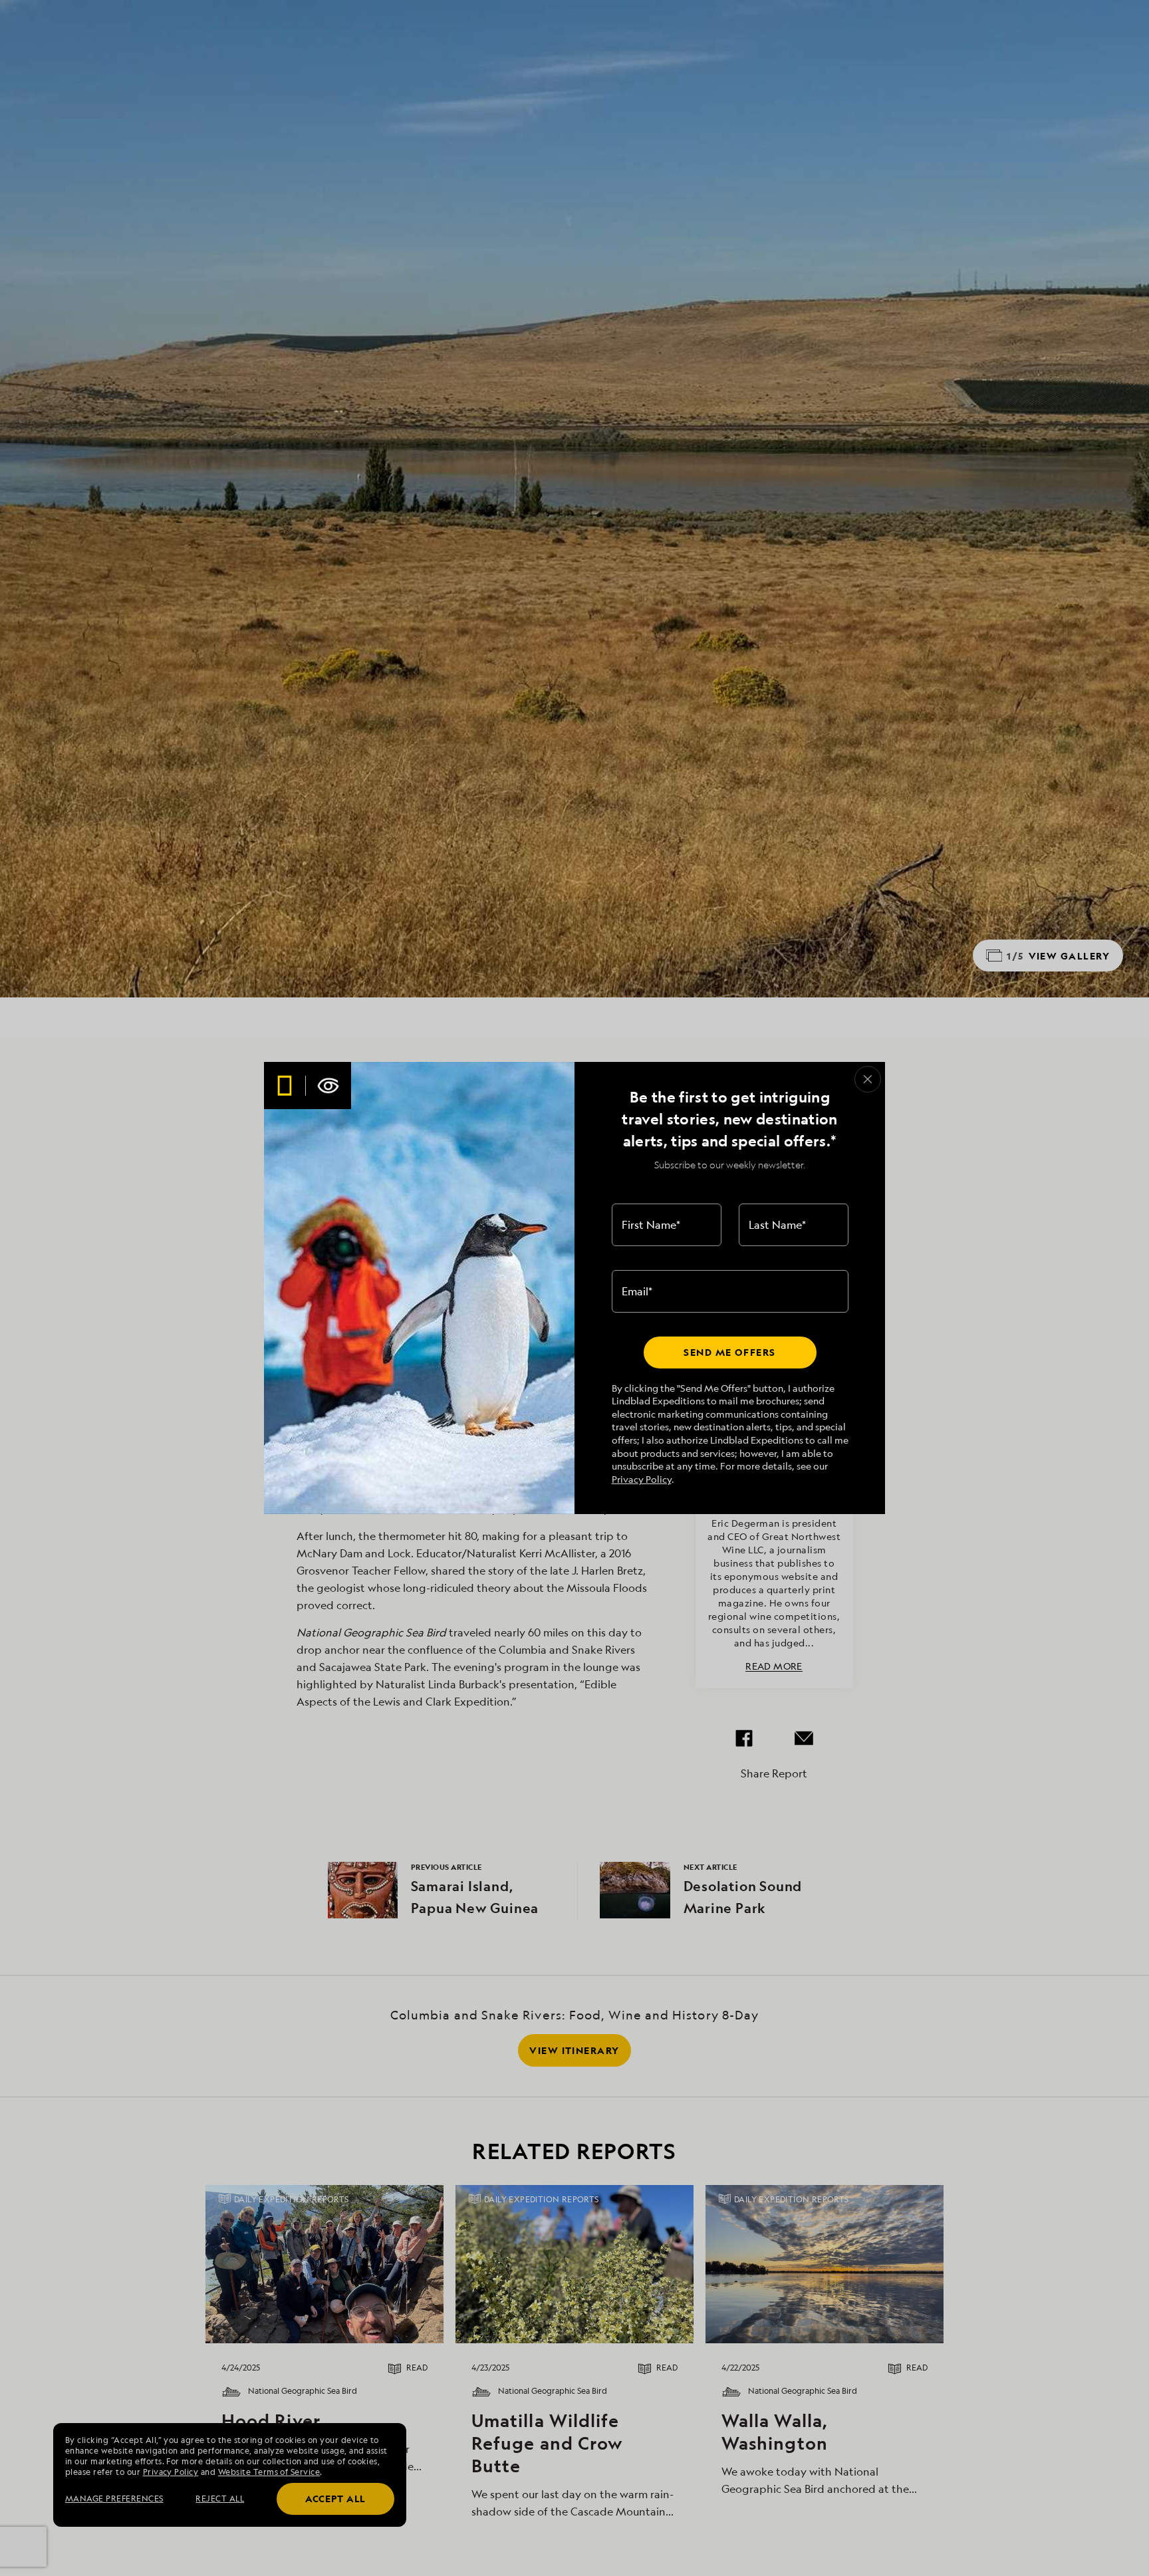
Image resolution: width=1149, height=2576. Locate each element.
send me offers (729, 1352)
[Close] (868, 1079)
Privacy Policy (642, 1479)
